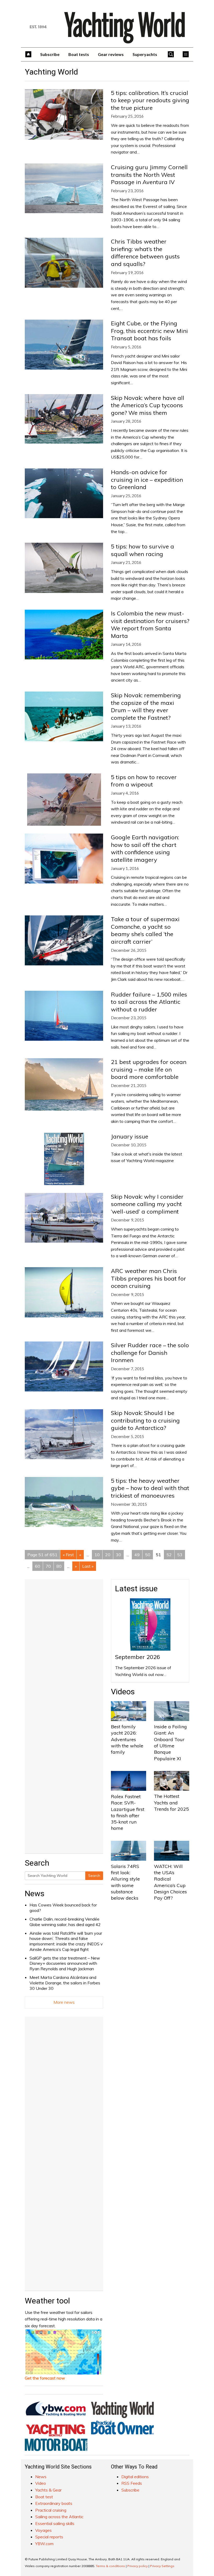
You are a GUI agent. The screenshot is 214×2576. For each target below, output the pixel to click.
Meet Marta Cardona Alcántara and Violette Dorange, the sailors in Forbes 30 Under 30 (65, 1983)
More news (64, 2002)
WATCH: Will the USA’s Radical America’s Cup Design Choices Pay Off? (170, 1882)
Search (94, 1876)
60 (38, 1566)
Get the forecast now (45, 2378)
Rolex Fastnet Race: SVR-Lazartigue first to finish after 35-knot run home (128, 1812)
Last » (88, 1566)
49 (137, 1555)
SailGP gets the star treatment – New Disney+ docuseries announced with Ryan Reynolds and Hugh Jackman (65, 1963)
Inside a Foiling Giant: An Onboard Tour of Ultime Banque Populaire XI (170, 1742)
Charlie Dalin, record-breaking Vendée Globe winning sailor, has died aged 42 (65, 1922)
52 (169, 1555)
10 (97, 1555)
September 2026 (138, 1657)
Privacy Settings (162, 2566)
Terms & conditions (110, 2566)
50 (148, 1555)
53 (180, 1555)
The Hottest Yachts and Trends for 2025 (171, 1803)
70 (48, 1566)
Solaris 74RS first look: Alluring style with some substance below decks (125, 1882)
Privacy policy (138, 2566)
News (35, 1893)
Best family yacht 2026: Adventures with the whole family (127, 1739)
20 (108, 1555)
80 (59, 1566)
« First (68, 1555)
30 (118, 1555)
